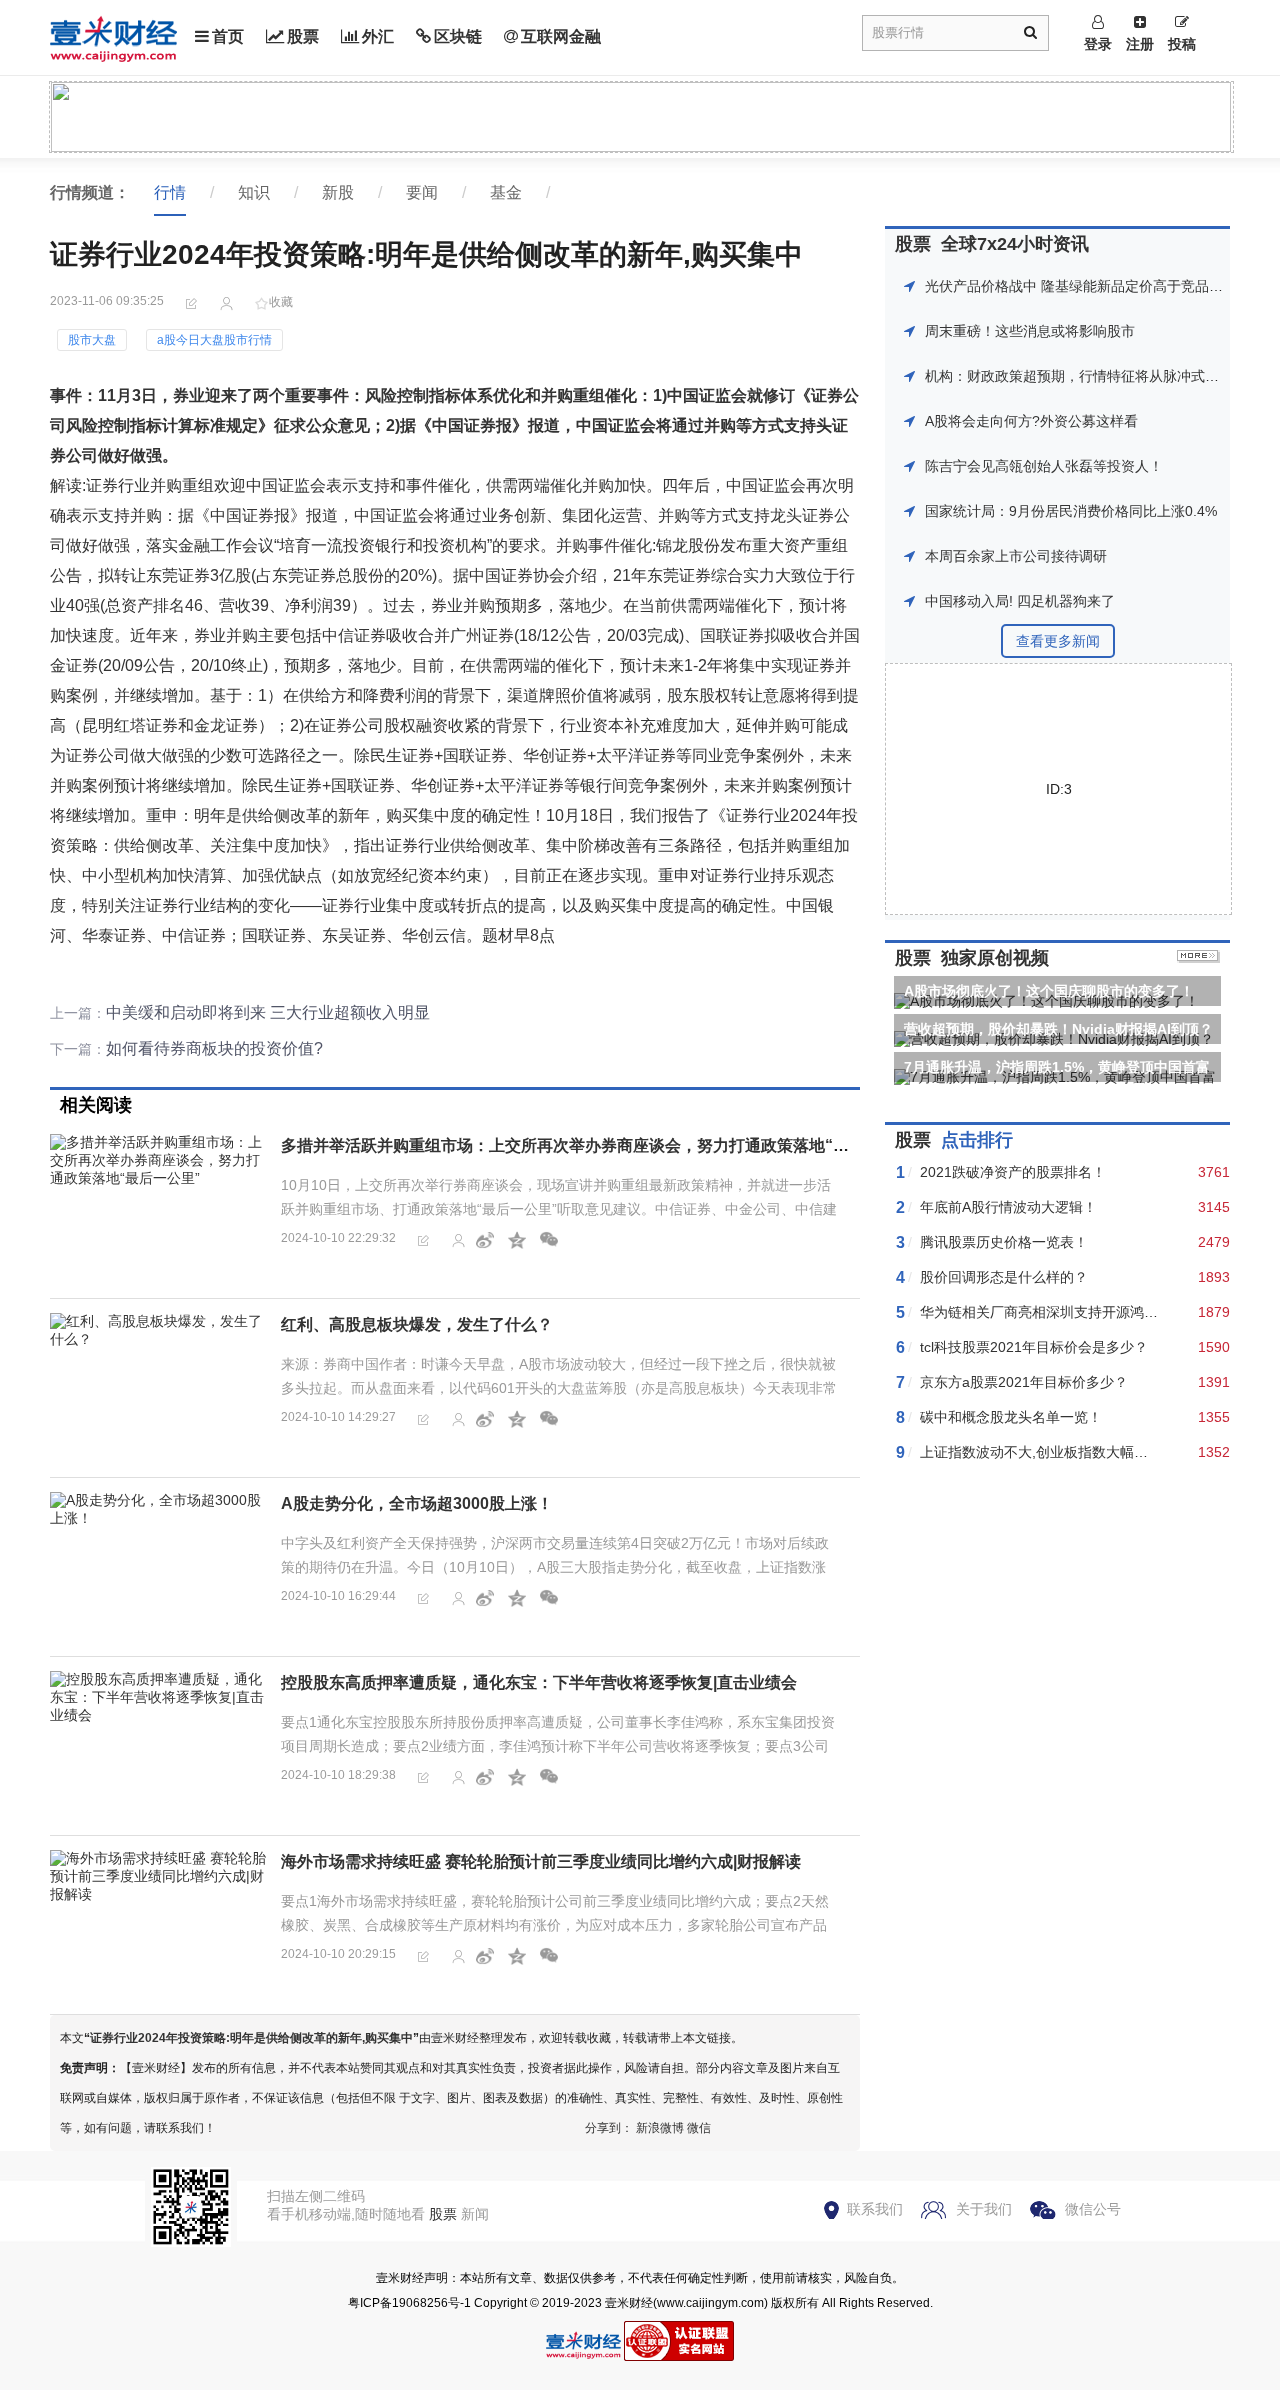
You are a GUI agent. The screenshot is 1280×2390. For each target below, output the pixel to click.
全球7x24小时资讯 (1015, 244)
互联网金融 (561, 36)
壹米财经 (629, 2303)
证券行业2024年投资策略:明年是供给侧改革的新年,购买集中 (251, 2038)
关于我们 (984, 2209)
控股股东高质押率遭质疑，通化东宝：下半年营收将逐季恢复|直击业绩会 (539, 1682)
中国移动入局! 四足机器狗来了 (1020, 601)
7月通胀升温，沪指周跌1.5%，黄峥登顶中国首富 (1057, 1067)
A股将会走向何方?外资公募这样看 (1031, 421)
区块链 (458, 36)
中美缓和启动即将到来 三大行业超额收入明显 (268, 1012)
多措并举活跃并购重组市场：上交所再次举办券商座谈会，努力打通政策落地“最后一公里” (601, 1145)
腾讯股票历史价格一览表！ (1004, 1242)
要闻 (422, 192)
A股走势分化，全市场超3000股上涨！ (417, 1503)
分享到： (609, 2128)
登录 (1098, 44)
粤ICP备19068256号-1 (409, 2303)
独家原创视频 (995, 958)
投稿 (1182, 44)
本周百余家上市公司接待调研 (1016, 556)
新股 (338, 192)
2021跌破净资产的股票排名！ (1013, 1172)
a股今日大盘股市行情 (214, 340)
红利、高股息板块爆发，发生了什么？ (417, 1324)
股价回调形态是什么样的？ (1004, 1277)
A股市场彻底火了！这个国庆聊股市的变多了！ (1049, 991)
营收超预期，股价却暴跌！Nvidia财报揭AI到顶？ (1058, 1029)
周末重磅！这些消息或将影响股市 (1030, 331)
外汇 (378, 36)
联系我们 (875, 2209)
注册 (1140, 44)
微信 (699, 2128)
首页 (228, 36)
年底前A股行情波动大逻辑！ (1008, 1207)
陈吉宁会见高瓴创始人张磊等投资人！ (1044, 466)
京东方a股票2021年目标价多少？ (1024, 1382)
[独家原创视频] (1198, 958)
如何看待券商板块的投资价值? (214, 1048)
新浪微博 (660, 2128)
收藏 (281, 302)
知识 (254, 192)
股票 (303, 36)
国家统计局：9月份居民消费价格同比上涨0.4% (1071, 511)
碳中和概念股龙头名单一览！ (1011, 1417)
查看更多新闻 (1058, 641)
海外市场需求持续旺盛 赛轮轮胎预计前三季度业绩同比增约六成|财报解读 (541, 1861)
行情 (170, 192)
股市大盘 (92, 340)
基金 (506, 192)
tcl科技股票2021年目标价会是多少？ (1034, 1347)
